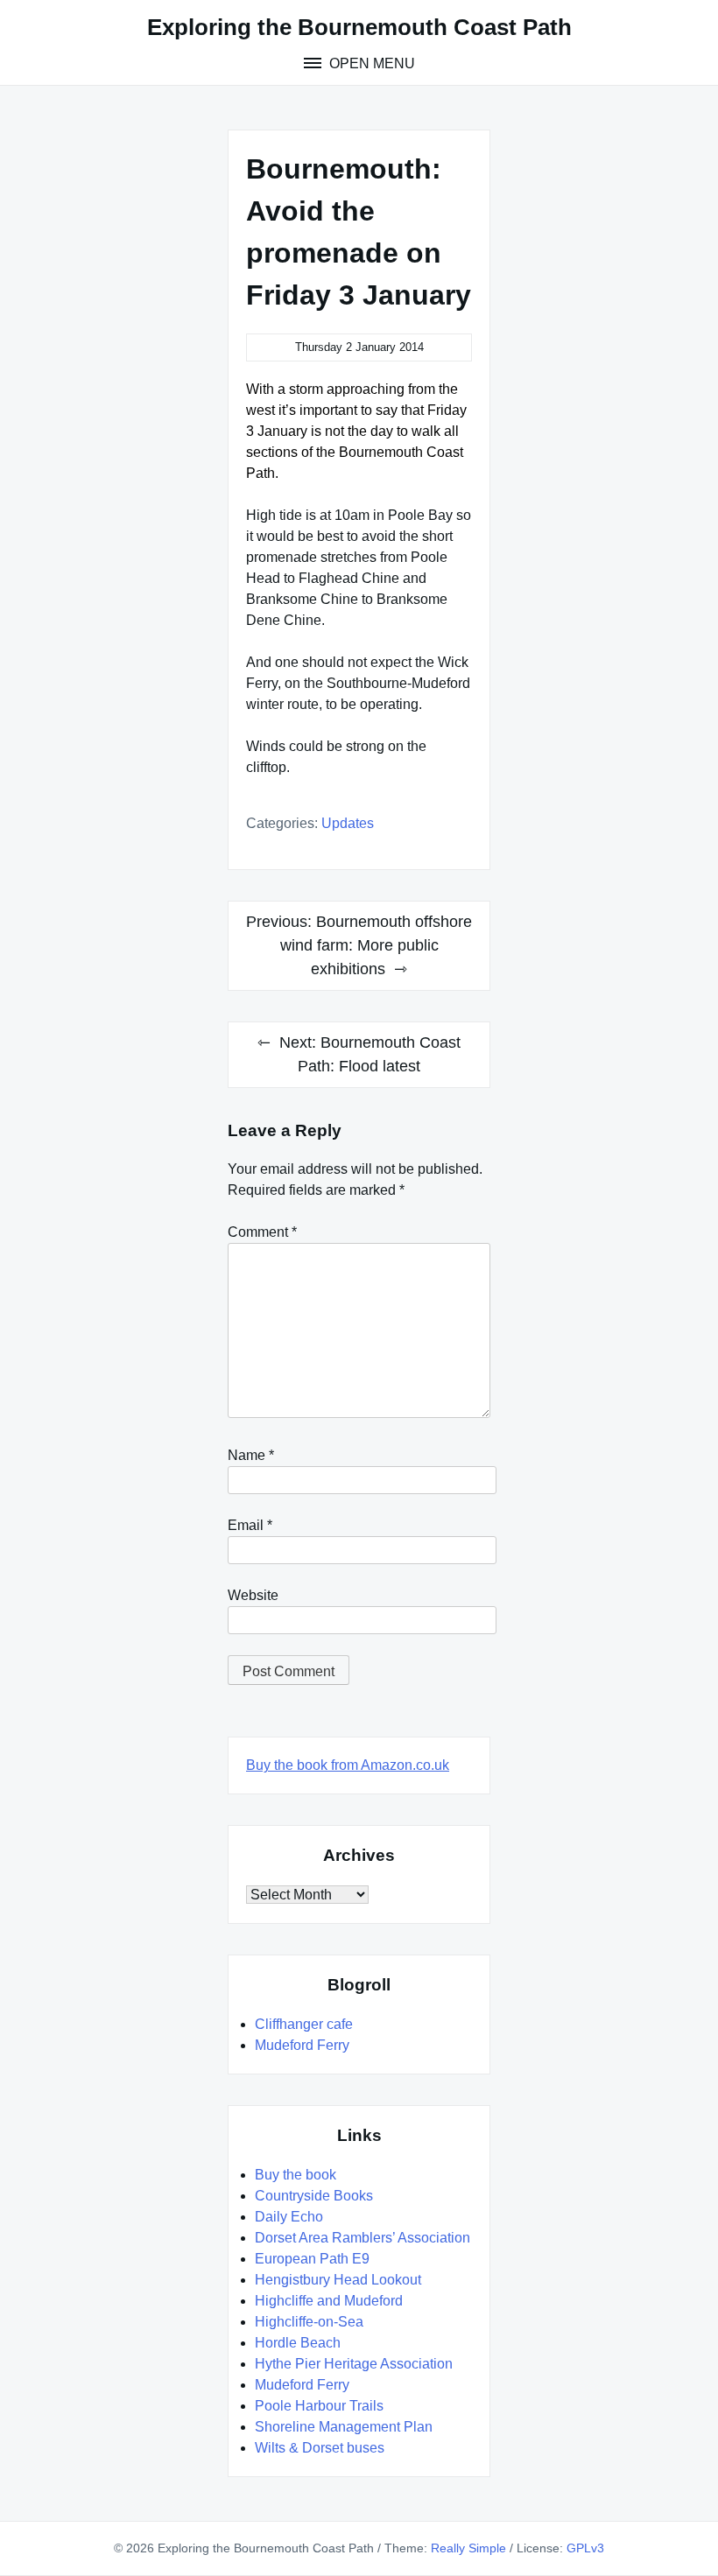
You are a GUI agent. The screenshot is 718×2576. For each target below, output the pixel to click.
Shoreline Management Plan (344, 2427)
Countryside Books (314, 2196)
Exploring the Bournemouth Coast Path (359, 27)
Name (251, 1455)
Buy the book (296, 2175)
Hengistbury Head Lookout (338, 2280)
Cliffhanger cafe (304, 2024)
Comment (262, 1232)
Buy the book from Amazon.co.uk (348, 1765)
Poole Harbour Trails (319, 2406)
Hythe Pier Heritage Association (354, 2364)
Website (253, 1595)
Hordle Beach (298, 2343)
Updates (348, 823)
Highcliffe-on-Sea (309, 2322)
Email (250, 1525)
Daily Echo (289, 2217)
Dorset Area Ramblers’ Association (363, 2238)
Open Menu (370, 63)
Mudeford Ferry (302, 2045)
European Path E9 (312, 2259)
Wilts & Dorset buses (320, 2448)
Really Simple (468, 2548)
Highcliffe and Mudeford (329, 2301)
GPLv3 (585, 2548)
